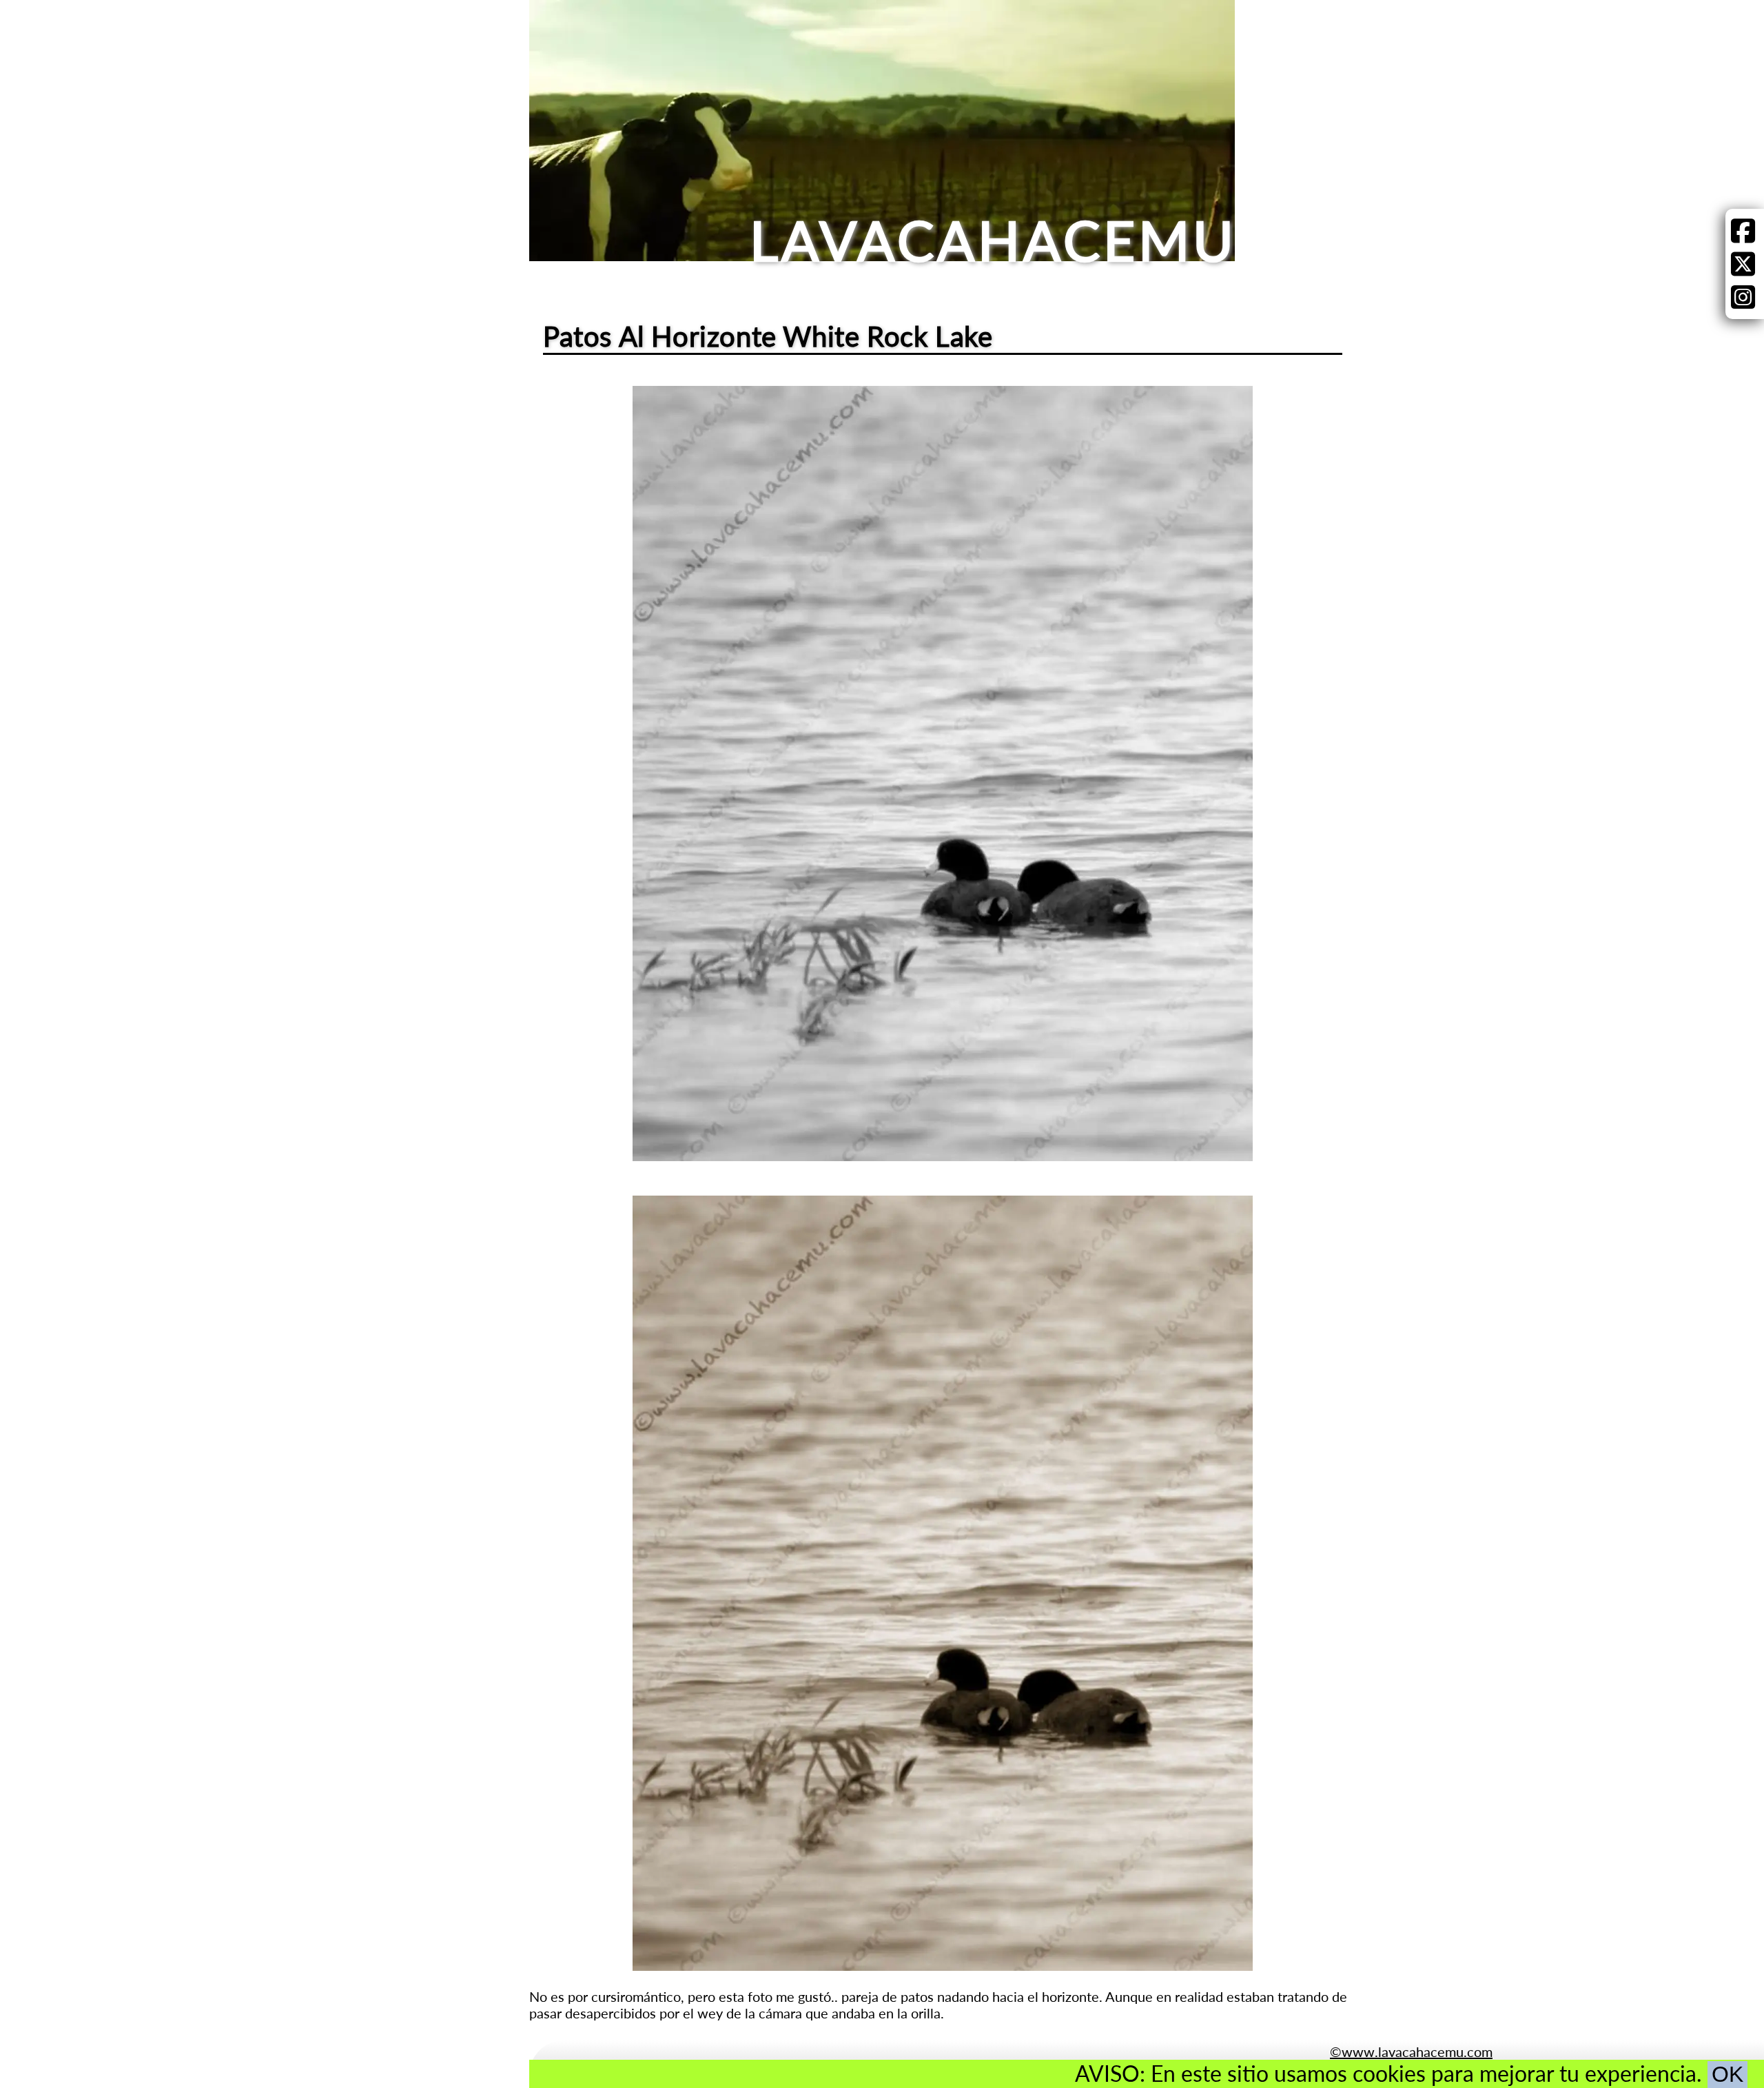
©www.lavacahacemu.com (1411, 2051)
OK (1727, 2074)
